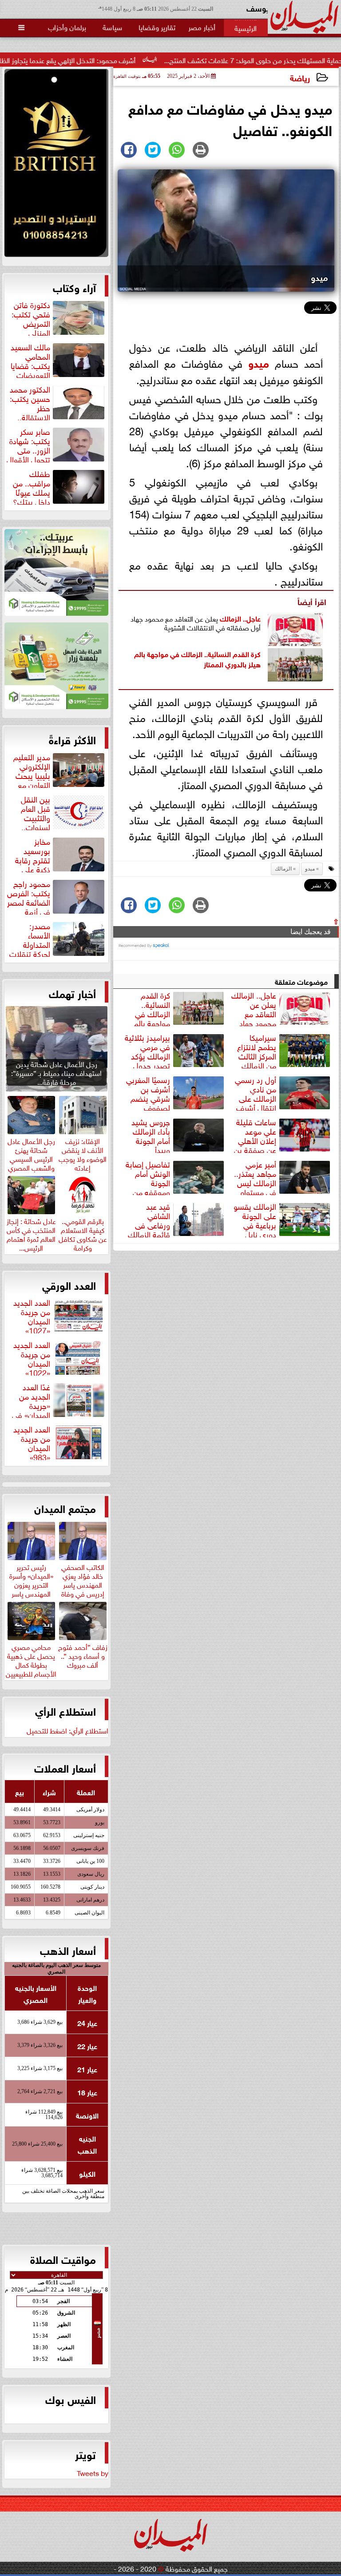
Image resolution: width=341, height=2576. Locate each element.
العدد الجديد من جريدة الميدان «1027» (32, 1315)
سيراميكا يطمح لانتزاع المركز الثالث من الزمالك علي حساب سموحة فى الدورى (284, 1050)
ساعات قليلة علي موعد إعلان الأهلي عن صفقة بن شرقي (283, 1135)
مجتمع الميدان (65, 1508)
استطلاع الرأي (65, 1710)
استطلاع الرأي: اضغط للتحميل (67, 1730)
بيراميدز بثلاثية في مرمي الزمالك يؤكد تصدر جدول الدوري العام (175, 1050)
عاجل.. (251, 618)
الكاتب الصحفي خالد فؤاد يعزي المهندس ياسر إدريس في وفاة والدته (83, 1583)
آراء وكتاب (74, 287)
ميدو (259, 362)
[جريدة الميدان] (56, 165)
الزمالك (230, 618)
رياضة (300, 77)
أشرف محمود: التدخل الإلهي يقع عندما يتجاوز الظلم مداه (117, 60)
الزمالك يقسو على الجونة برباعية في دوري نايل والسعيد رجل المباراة (283, 1219)
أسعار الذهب (68, 1950)
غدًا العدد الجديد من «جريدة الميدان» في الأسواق (59, 1400)
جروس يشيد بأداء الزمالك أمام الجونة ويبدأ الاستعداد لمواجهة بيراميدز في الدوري (179, 1135)
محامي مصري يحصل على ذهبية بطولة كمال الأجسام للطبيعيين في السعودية (31, 1663)
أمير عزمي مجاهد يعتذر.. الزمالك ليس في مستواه (255, 1177)
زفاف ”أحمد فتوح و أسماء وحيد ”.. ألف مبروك (83, 1654)
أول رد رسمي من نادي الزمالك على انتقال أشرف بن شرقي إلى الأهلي (284, 1092)
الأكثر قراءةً (72, 739)
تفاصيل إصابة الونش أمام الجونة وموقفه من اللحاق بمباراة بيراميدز (176, 1177)
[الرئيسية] (246, 28)
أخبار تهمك (72, 993)
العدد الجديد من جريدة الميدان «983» (32, 1442)
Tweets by (93, 2472)
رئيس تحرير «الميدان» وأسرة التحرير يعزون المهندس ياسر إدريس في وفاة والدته (31, 1588)
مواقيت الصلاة (63, 2259)
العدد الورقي (69, 1284)
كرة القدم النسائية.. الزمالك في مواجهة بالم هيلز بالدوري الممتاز (197, 658)
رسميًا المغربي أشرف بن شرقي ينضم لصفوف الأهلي (176, 1092)
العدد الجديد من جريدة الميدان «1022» (32, 1357)
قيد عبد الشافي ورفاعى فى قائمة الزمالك (149, 1219)
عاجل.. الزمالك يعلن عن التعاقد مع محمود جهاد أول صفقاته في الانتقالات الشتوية (282, 1008)
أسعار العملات (65, 1767)
